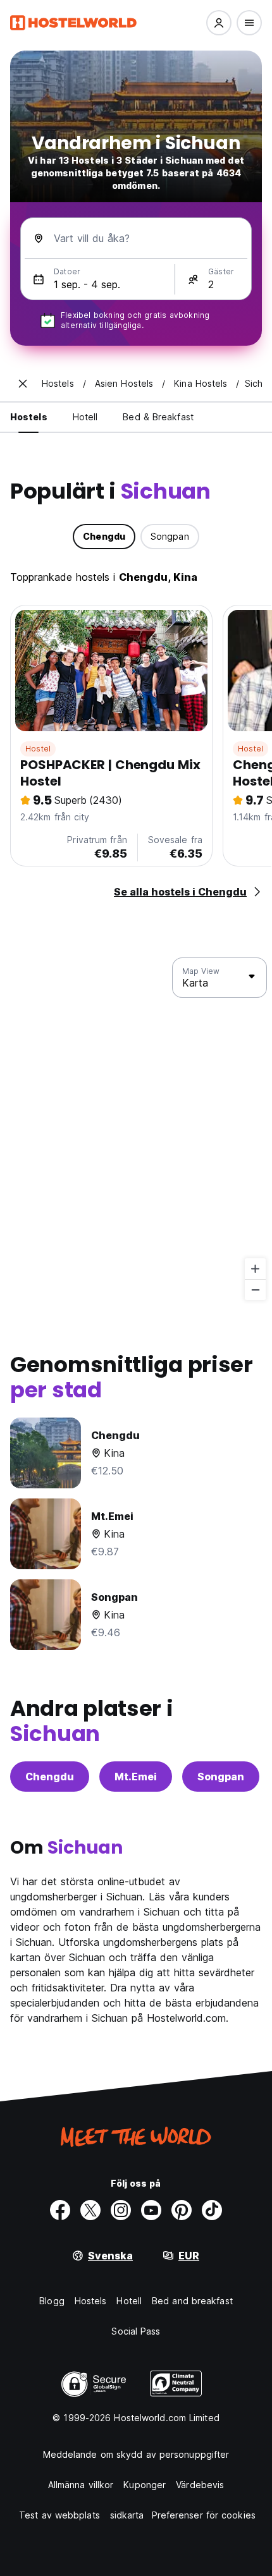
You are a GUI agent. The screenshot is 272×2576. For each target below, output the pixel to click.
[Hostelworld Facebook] (60, 2210)
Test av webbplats (59, 2515)
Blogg (52, 2301)
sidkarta (127, 2515)
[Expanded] (23, 384)
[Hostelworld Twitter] (90, 2210)
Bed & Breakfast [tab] (158, 417)
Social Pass (136, 2331)
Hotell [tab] (85, 417)
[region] (136, 1129)
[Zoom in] (255, 1269)
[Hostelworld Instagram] (121, 2210)
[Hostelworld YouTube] (151, 2210)
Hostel (38, 749)
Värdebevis (200, 2485)
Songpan (221, 1777)
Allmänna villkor (81, 2485)
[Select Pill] (219, 23)
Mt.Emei (136, 1777)
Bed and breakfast (192, 2301)
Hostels (91, 2301)
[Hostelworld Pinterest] (182, 2210)
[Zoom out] (255, 1290)
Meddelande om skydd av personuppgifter (136, 2454)
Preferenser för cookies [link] (204, 2515)
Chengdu (50, 1777)
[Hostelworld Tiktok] (212, 2210)
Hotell (129, 2301)
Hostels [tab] (29, 417)
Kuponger (145, 2485)
